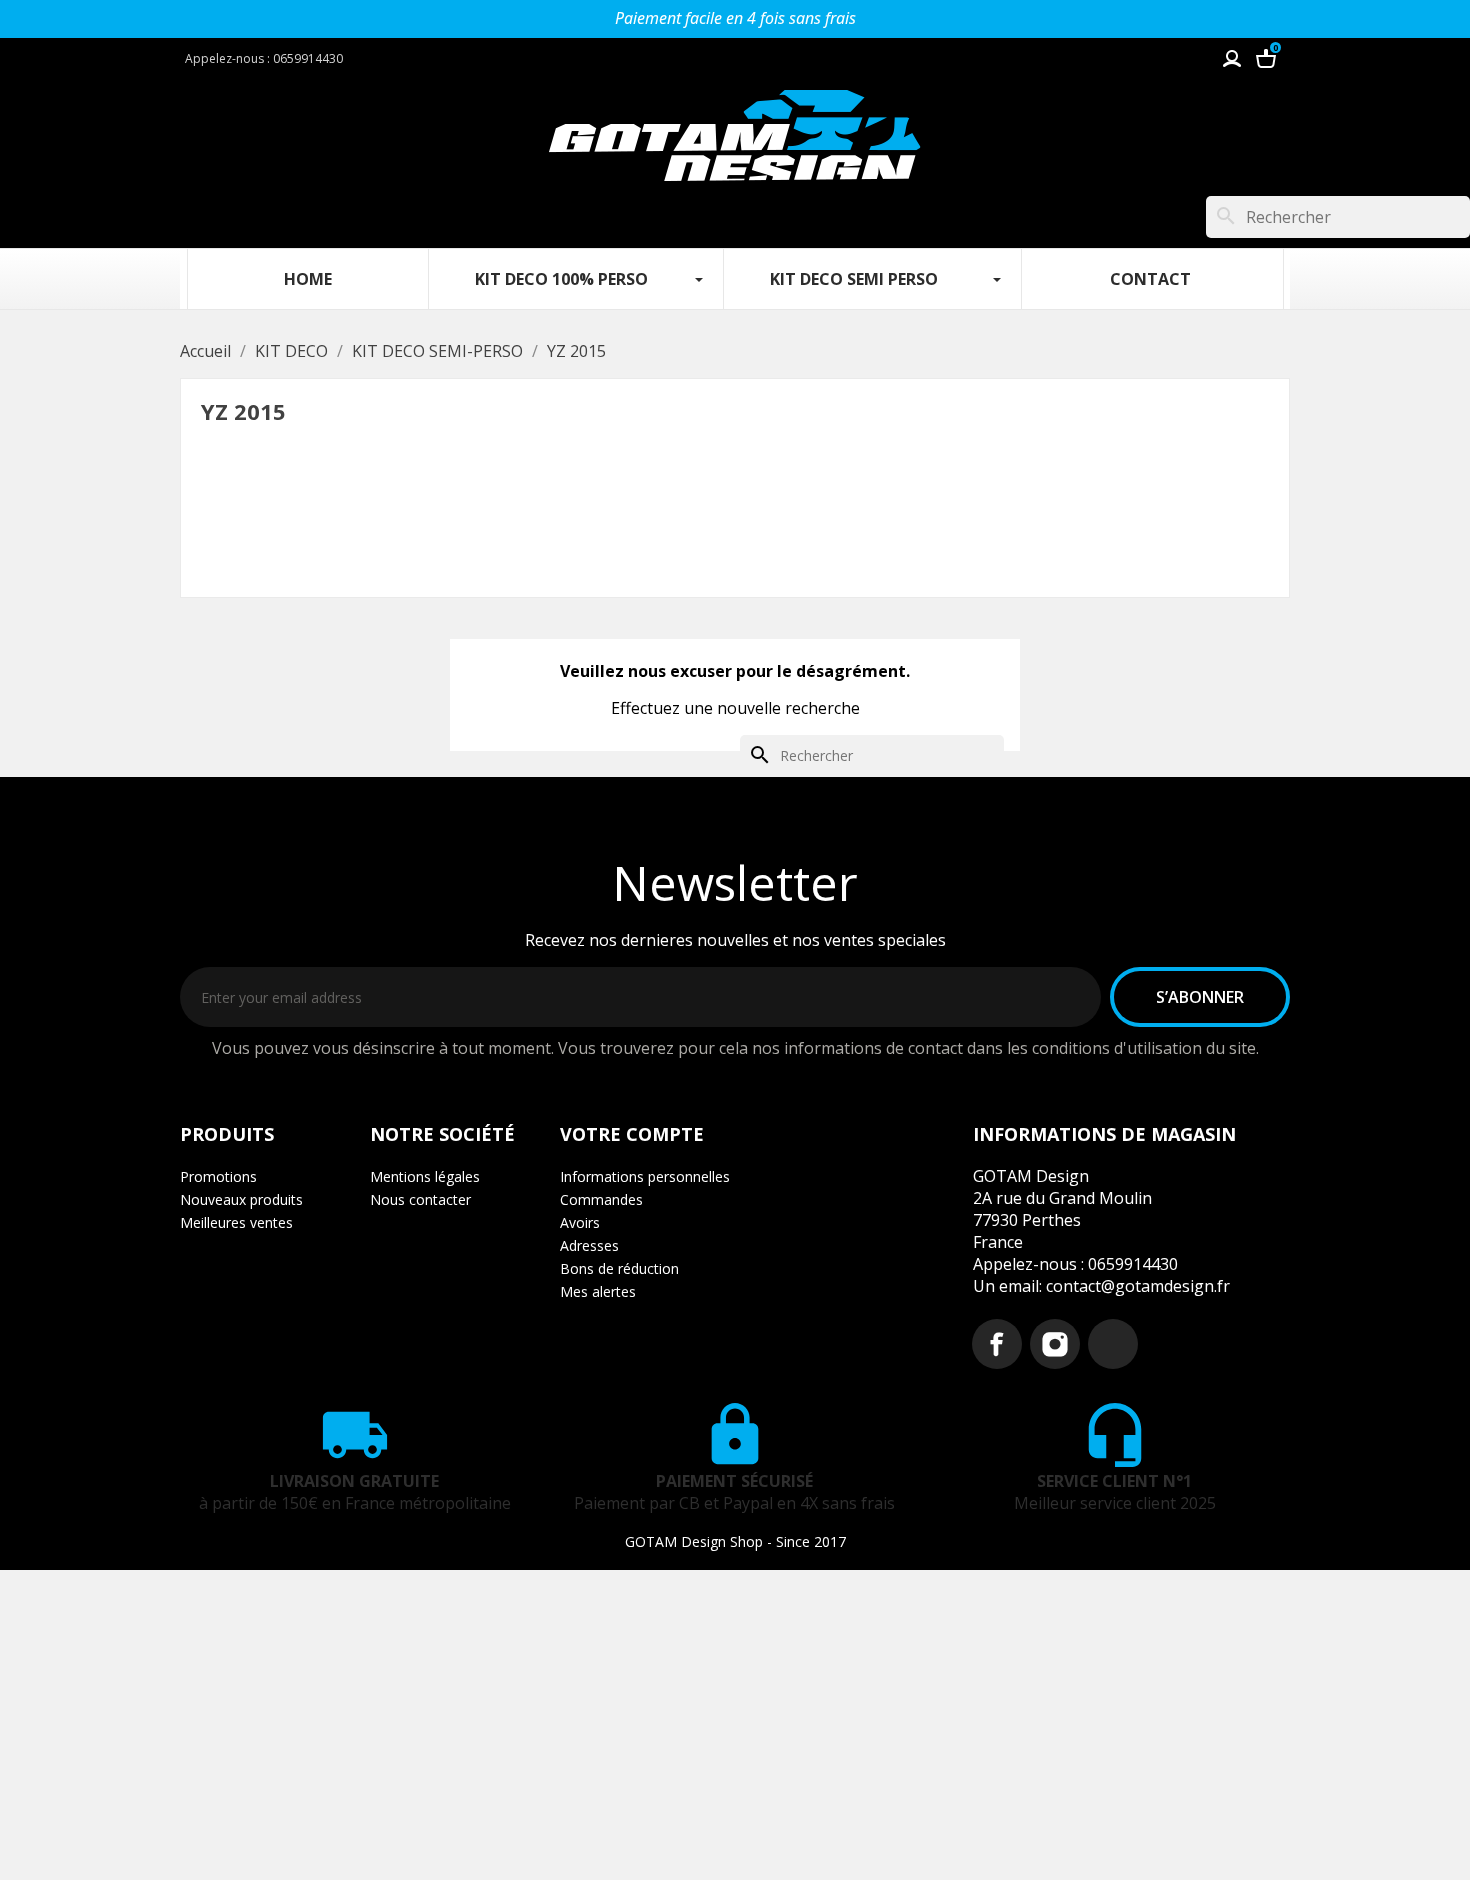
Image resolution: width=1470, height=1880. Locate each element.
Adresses (589, 1245)
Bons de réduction (619, 1268)
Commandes (601, 1199)
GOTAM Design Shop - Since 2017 (735, 1541)
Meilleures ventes (236, 1222)
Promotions (218, 1176)
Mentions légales (425, 1176)
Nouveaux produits (241, 1199)
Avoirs (580, 1222)
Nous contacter (420, 1199)
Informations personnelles (645, 1176)
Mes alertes (598, 1291)
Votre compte (632, 1134)
